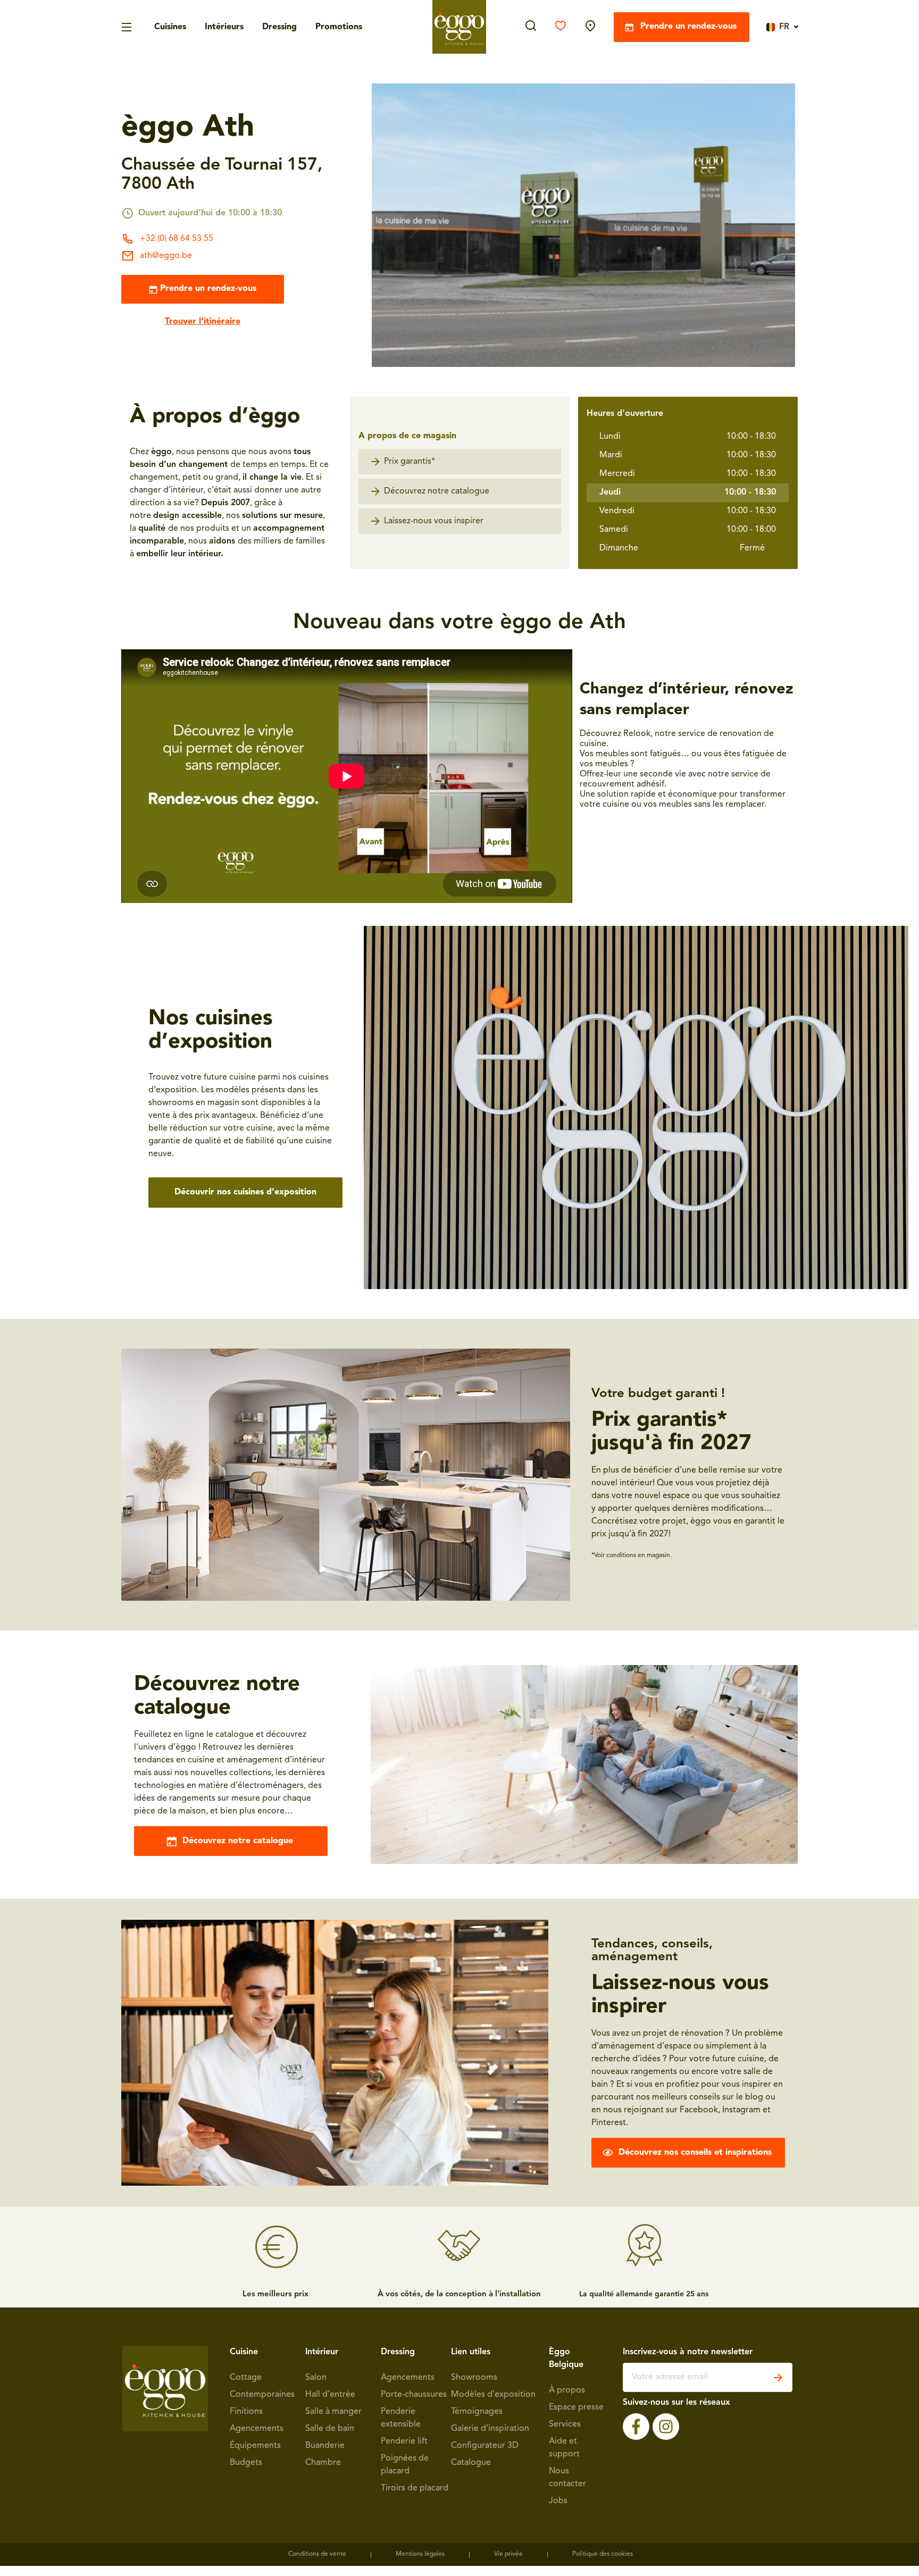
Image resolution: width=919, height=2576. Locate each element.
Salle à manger (333, 2412)
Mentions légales (420, 2554)
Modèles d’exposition (493, 2395)
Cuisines (170, 27)
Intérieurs (224, 27)
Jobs (558, 2501)
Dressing (279, 27)
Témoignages (477, 2412)
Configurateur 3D (485, 2446)
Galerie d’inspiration (490, 2429)
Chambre (323, 2463)
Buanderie (325, 2446)
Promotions (339, 27)
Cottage (246, 2378)
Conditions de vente (317, 2554)
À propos (567, 2390)
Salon (316, 2378)
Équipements (255, 2446)
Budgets (246, 2463)
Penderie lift (404, 2441)
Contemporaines (262, 2395)
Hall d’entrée (330, 2395)
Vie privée (508, 2554)
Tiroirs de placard (415, 2488)
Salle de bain (330, 2429)
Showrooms (474, 2378)
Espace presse (576, 2407)
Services (565, 2424)
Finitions (246, 2412)
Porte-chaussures (414, 2395)
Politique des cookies (603, 2554)
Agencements (257, 2429)
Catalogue (471, 2463)
